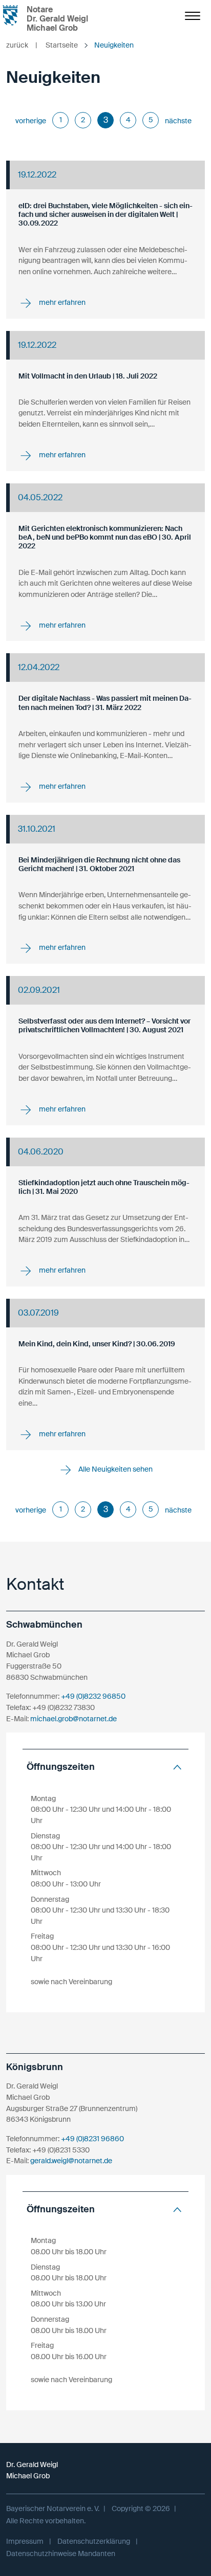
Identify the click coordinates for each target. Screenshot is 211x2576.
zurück (22, 45)
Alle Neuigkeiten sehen (115, 1469)
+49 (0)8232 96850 (93, 1696)
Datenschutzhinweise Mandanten (61, 2553)
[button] (105, 1767)
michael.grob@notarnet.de (73, 1719)
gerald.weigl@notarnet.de (71, 2161)
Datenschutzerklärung (94, 2541)
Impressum (25, 2541)
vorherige (31, 121)
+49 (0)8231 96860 (92, 2139)
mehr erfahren (61, 302)
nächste (178, 121)
